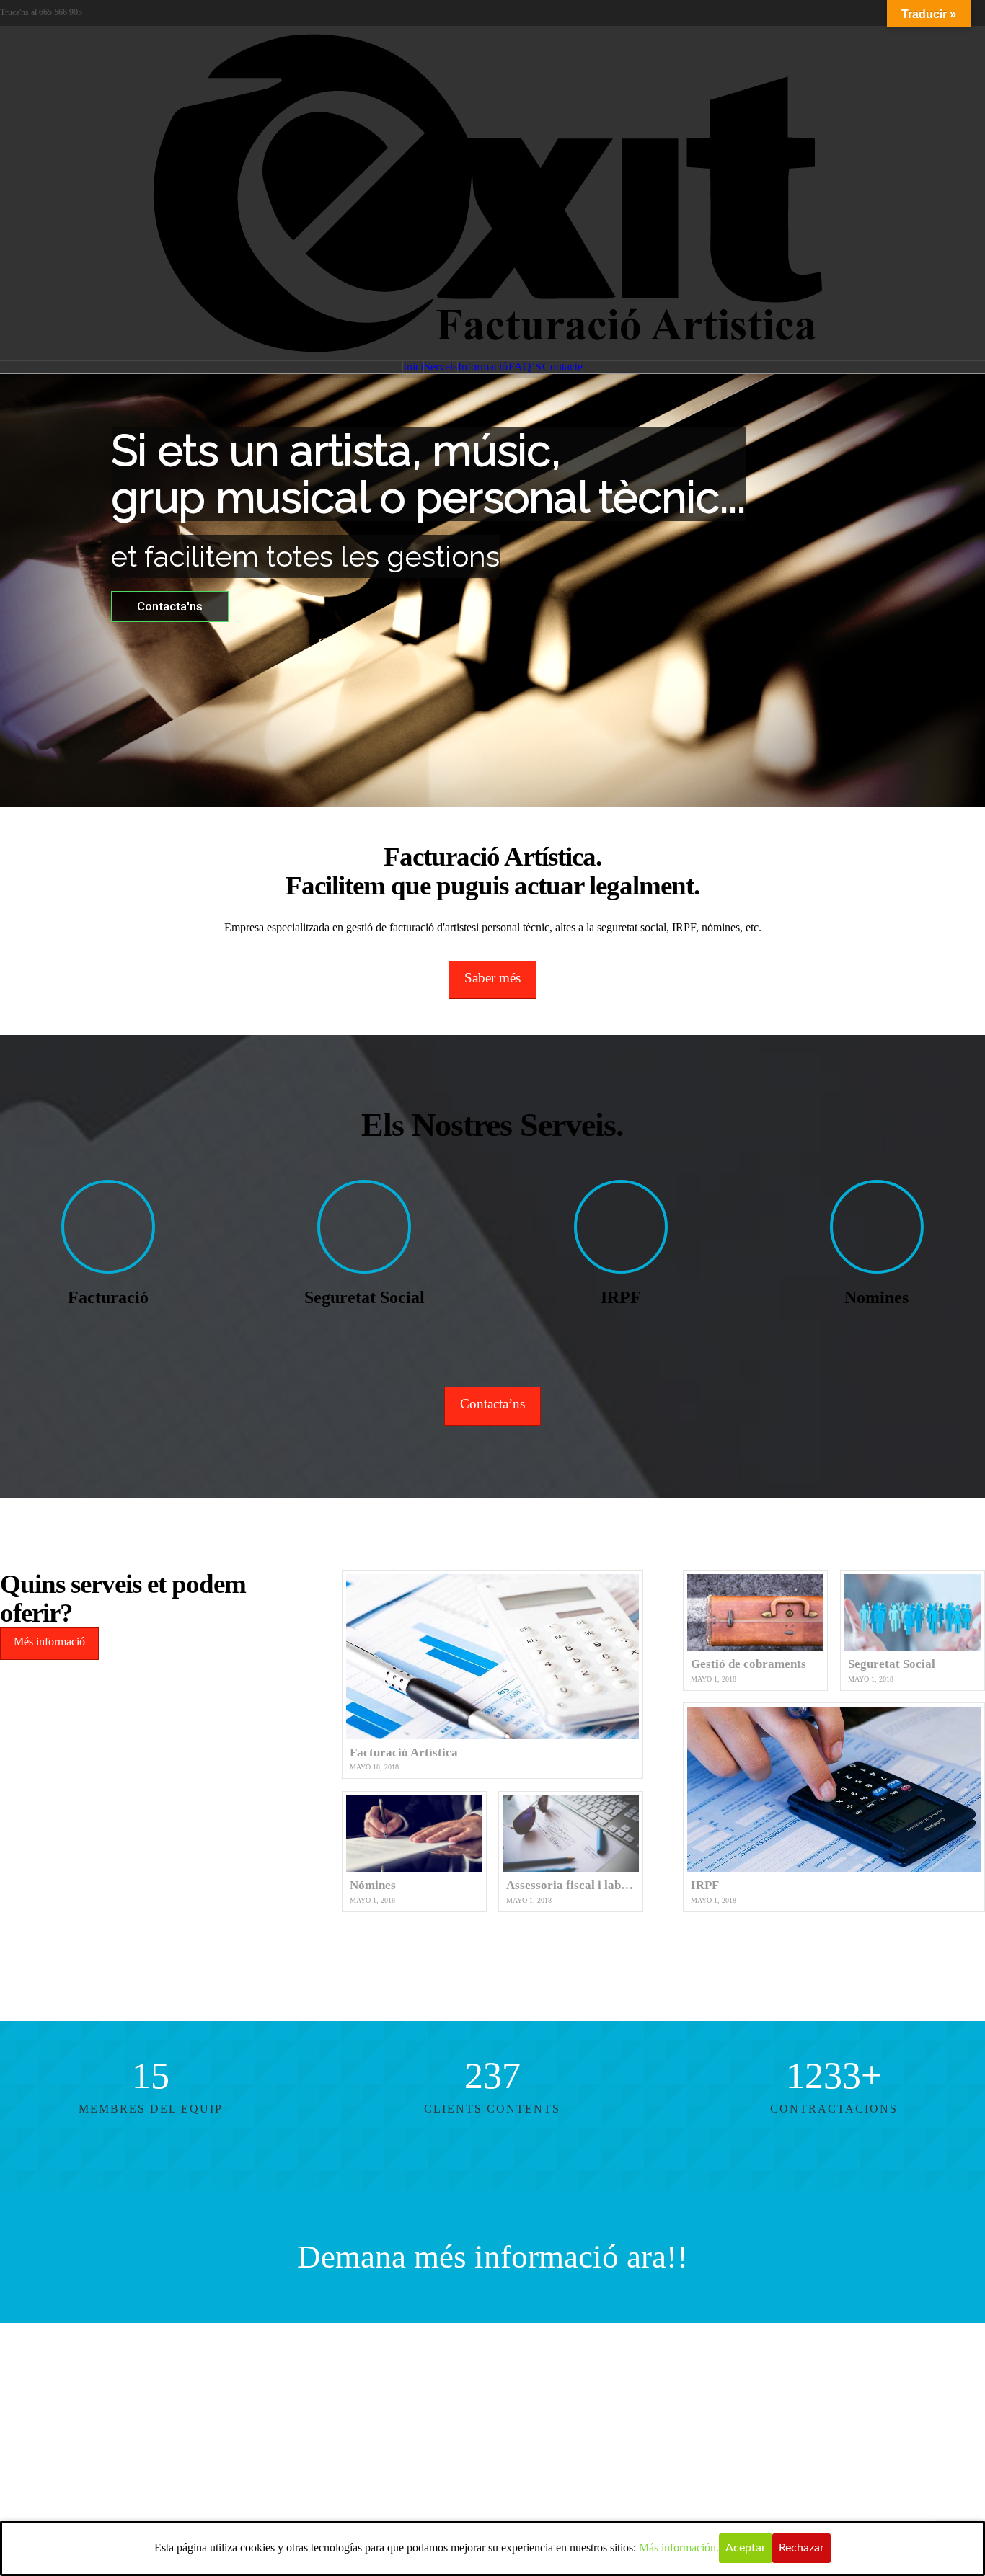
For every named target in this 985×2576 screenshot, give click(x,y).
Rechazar (801, 2548)
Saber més (492, 978)
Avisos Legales (500, 2374)
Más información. (679, 2548)
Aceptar (746, 2548)
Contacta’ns (492, 1404)
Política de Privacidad (405, 2374)
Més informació (49, 1642)
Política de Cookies (587, 2374)
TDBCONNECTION (609, 2353)
